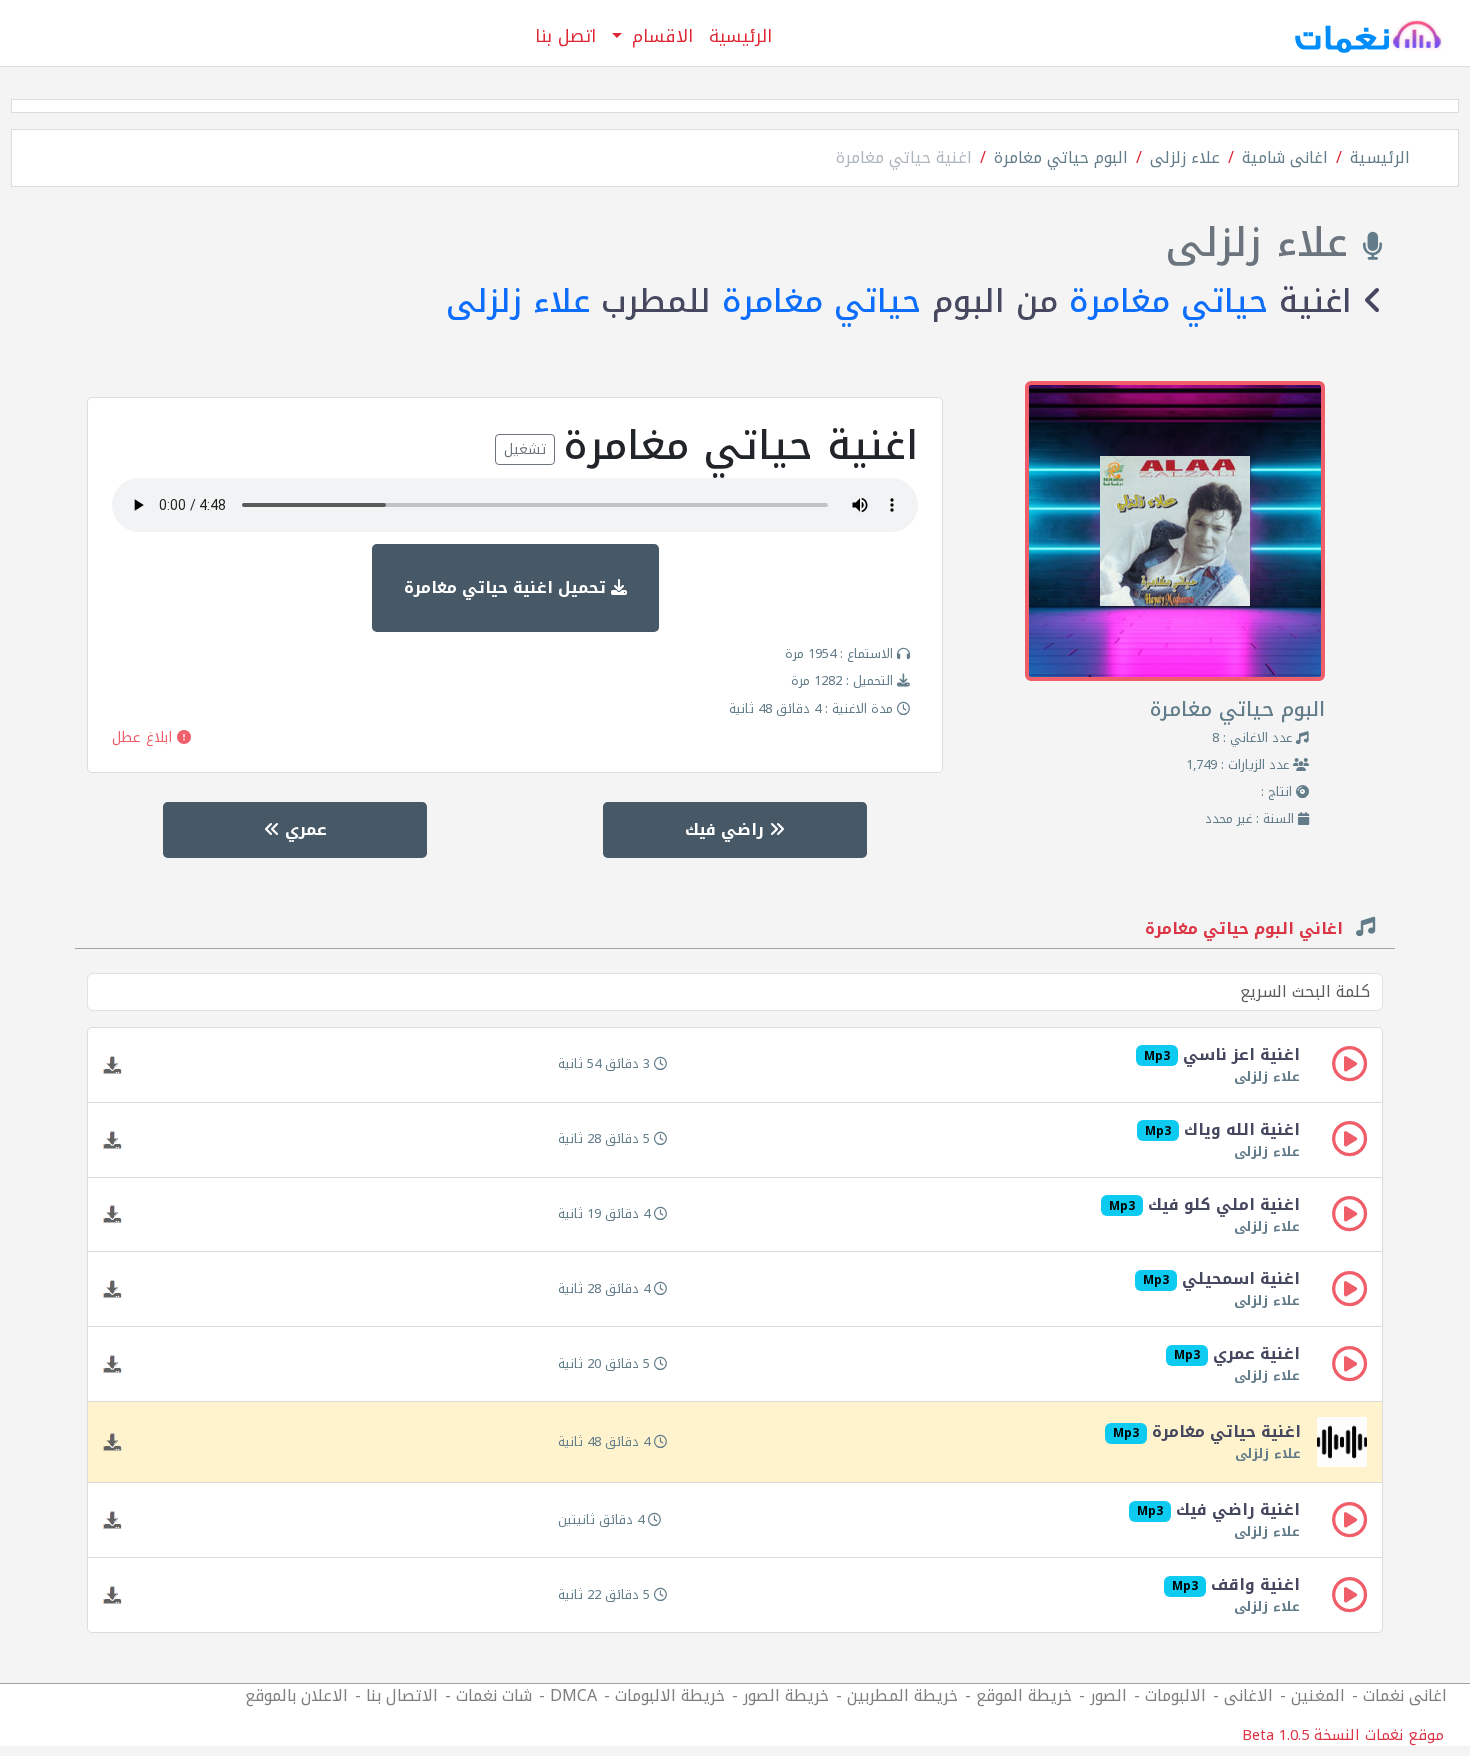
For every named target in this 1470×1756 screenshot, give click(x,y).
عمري (303, 829)
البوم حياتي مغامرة (1061, 157)
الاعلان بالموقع (296, 1695)
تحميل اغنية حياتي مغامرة (507, 587)
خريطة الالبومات (670, 1695)
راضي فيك (727, 829)
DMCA (573, 1695)
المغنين (1318, 1695)
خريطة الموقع (1024, 1695)
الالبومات (1175, 1695)
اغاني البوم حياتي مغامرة (1246, 931)
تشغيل (525, 449)
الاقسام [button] (659, 36)
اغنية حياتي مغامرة (904, 157)
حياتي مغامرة (1168, 301)
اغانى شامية (1285, 157)
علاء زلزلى (1185, 157)
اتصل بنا (565, 36)
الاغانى (1248, 1695)
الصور (1108, 1695)
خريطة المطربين (902, 1695)
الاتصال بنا (402, 1695)
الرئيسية (740, 36)
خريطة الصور (786, 1695)
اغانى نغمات (1405, 1695)
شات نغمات (494, 1695)
